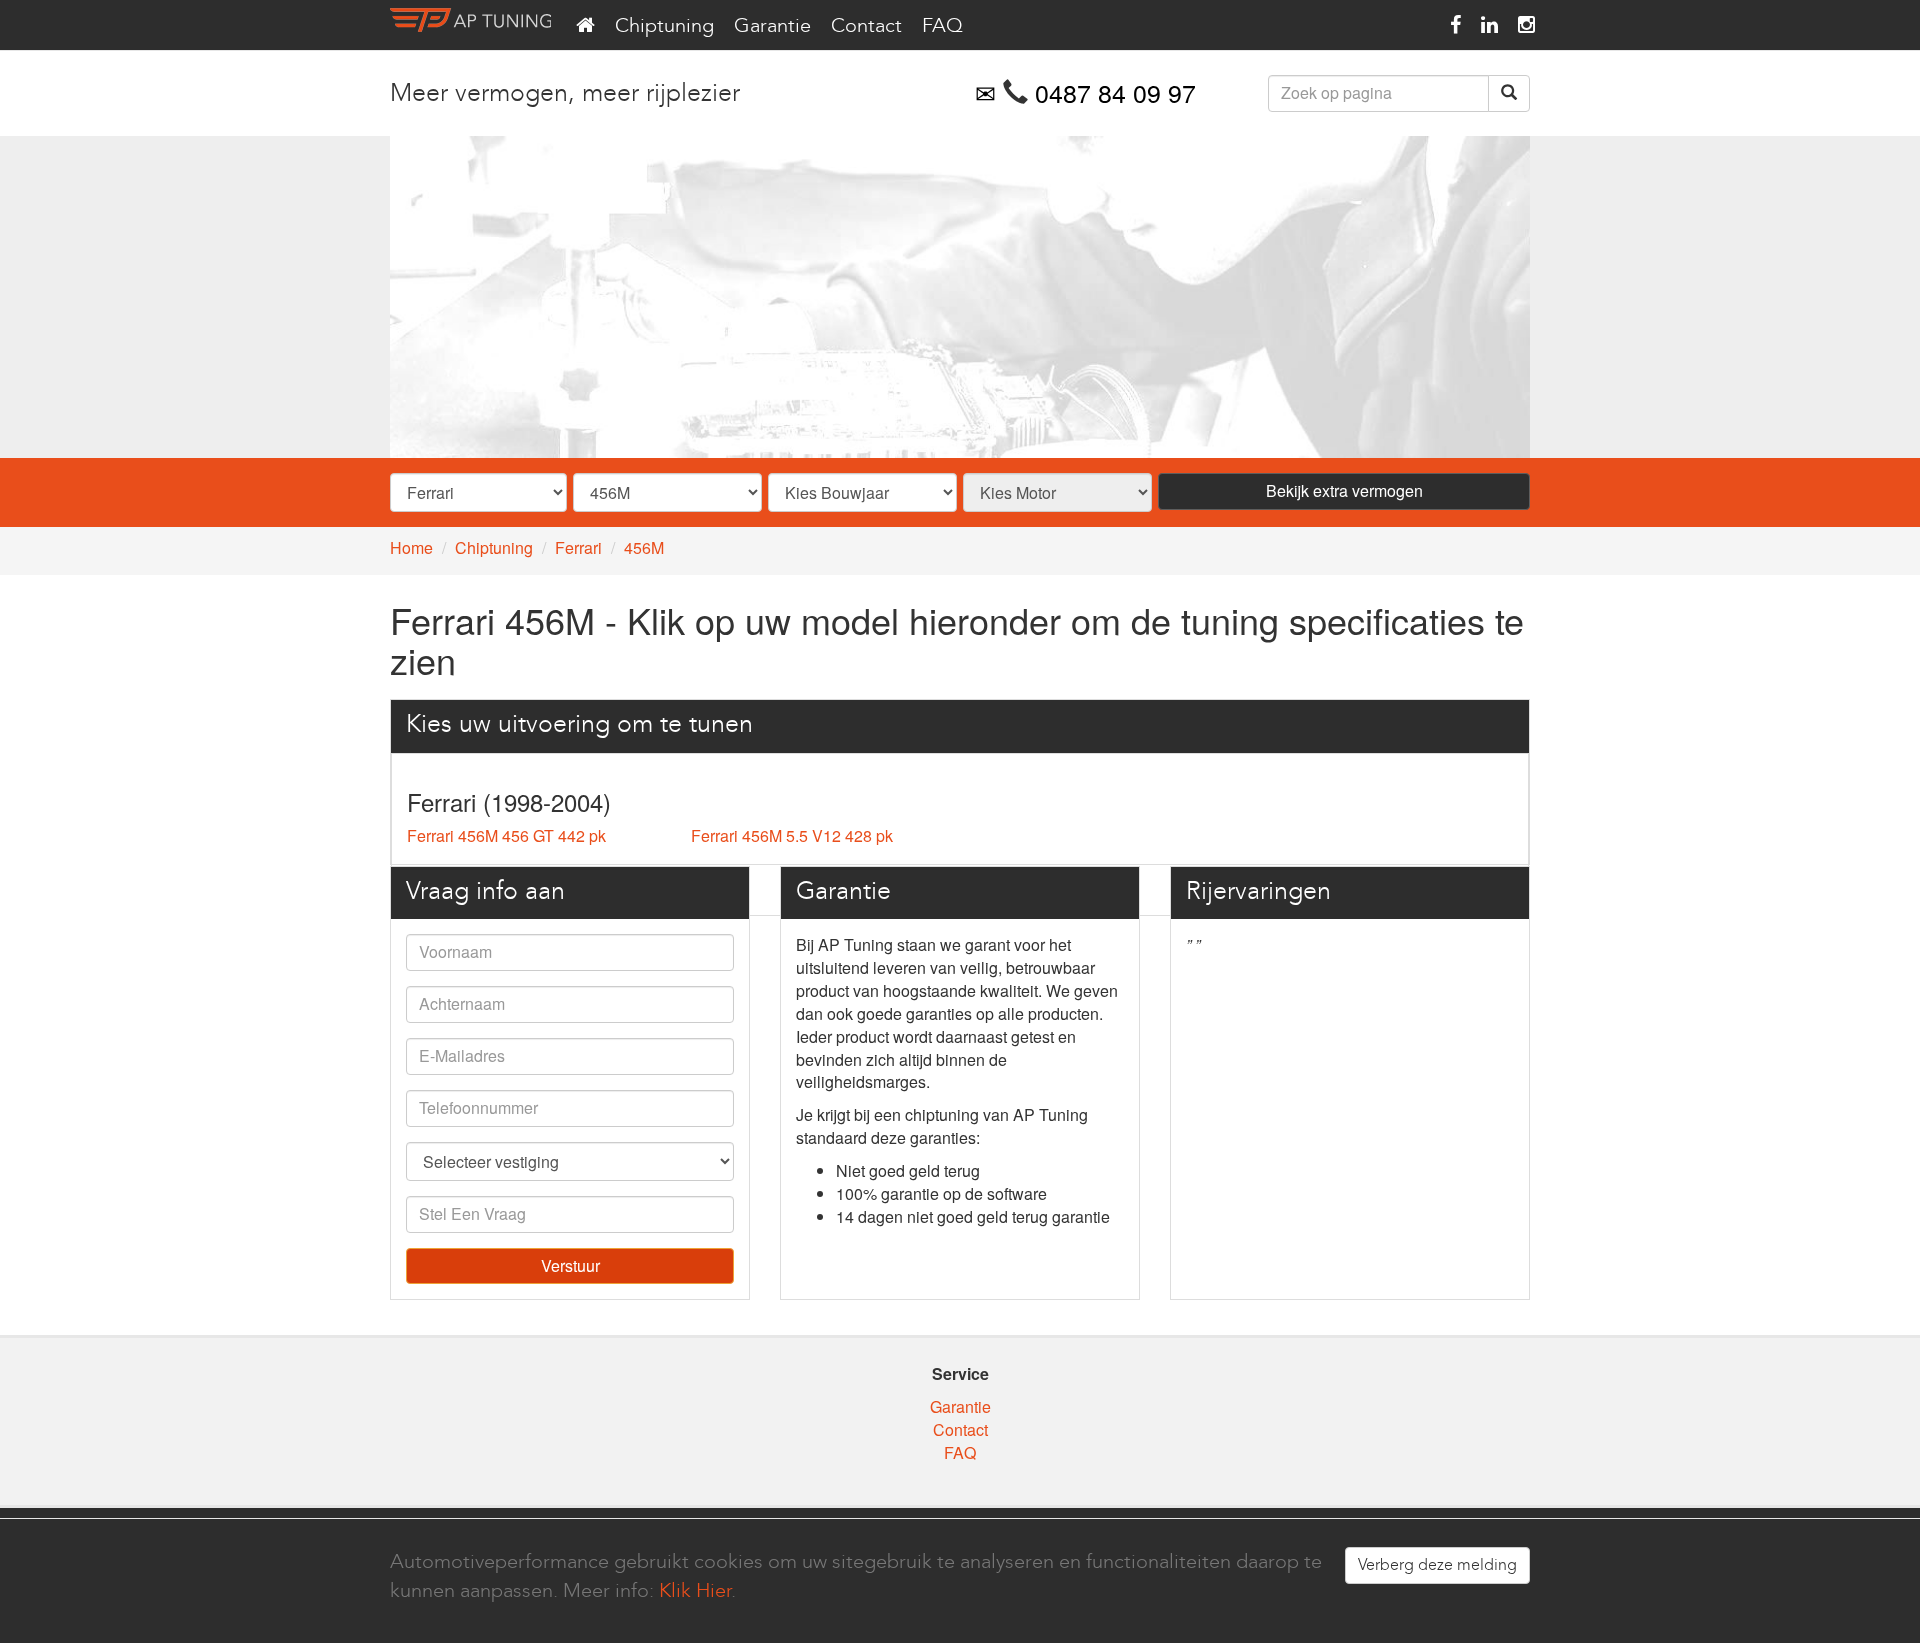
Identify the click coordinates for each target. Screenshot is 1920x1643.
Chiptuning (664, 25)
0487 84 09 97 (1115, 92)
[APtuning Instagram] (1526, 25)
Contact (866, 25)
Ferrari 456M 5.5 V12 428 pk (792, 835)
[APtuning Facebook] (1455, 25)
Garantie (772, 25)
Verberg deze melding (1437, 1564)
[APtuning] (470, 25)
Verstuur (570, 1265)
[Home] (585, 25)
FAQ (942, 25)
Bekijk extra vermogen (1344, 490)
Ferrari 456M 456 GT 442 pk (506, 835)
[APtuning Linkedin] (1489, 25)
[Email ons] (985, 92)
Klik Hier (695, 1590)
